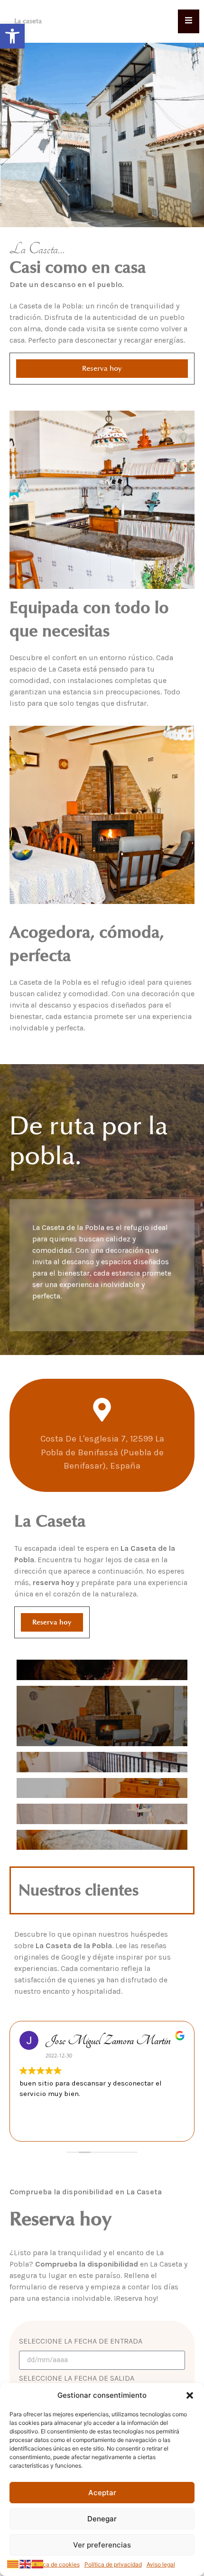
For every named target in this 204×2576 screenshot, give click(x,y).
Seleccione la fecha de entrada (81, 2341)
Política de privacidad (113, 2564)
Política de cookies (55, 2564)
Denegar (102, 2519)
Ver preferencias (102, 2545)
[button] (12, 36)
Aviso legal (161, 2564)
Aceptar (102, 2493)
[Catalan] (13, 2563)
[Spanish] (38, 2563)
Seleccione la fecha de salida (77, 2379)
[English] (26, 2563)
